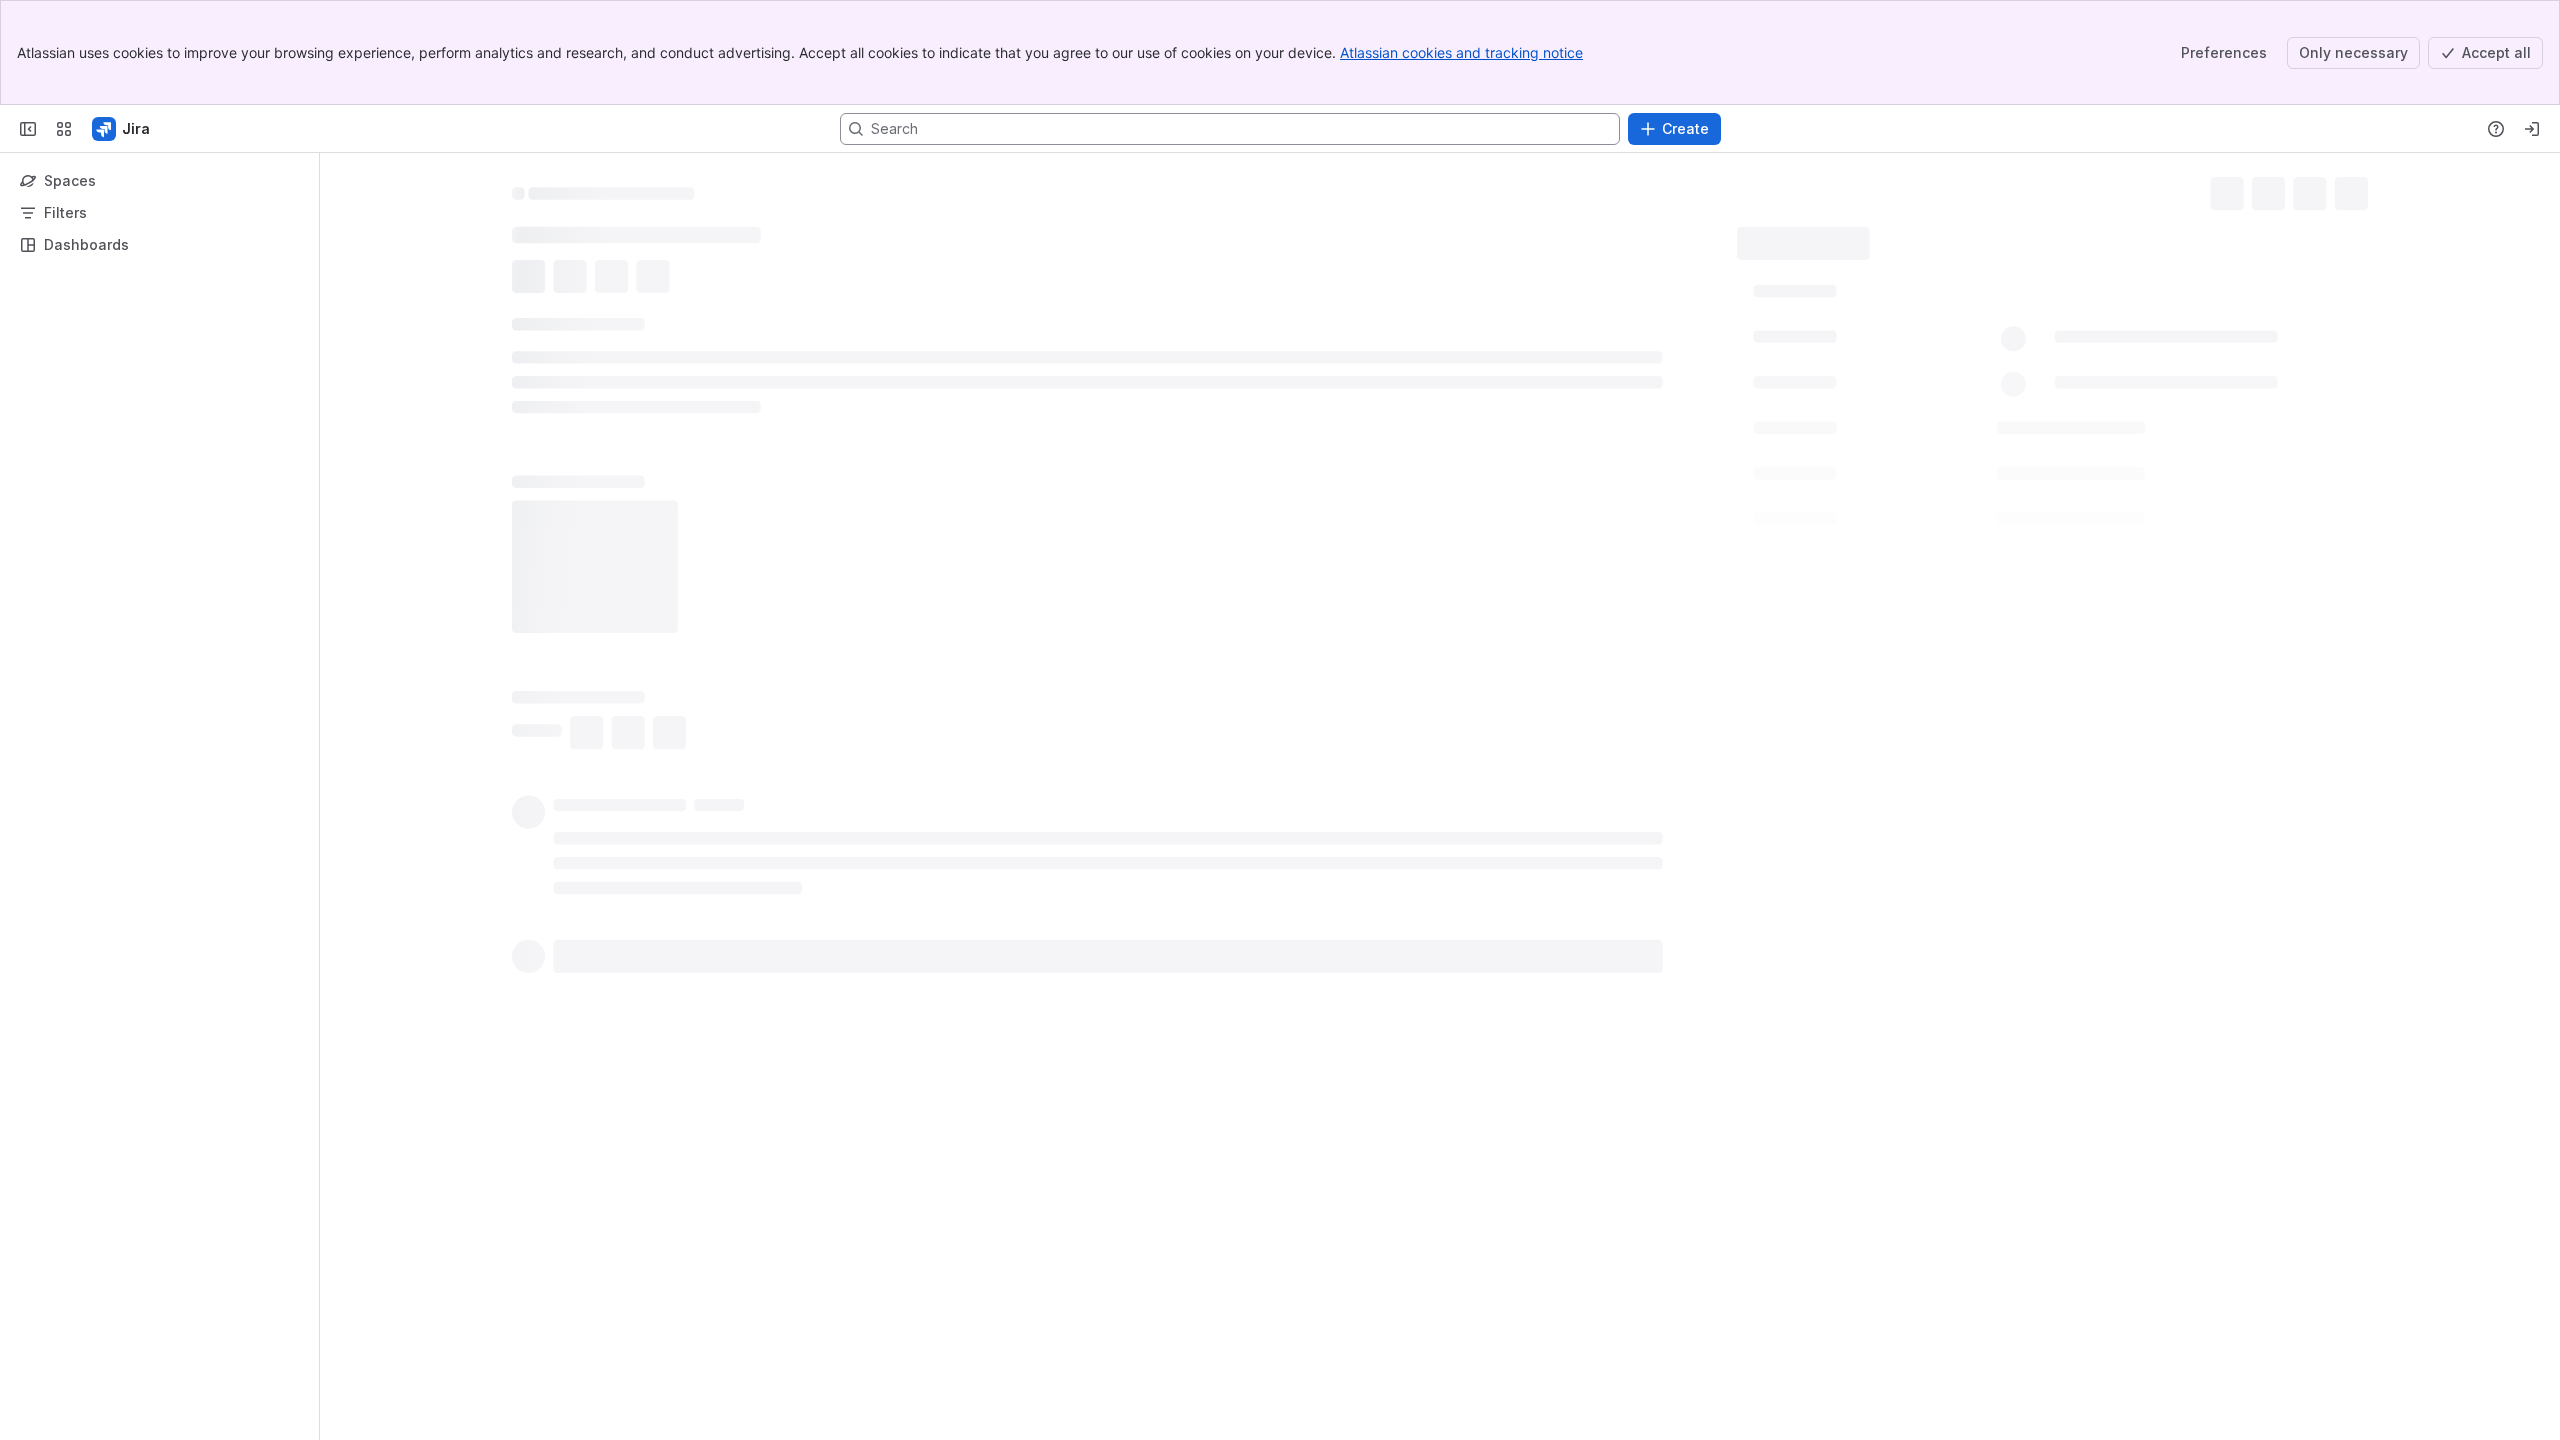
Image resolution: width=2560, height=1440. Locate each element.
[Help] (2496, 129)
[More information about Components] (1901, 474)
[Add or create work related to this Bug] (532, 279)
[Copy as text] (1688, 1035)
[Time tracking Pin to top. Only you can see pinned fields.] (1904, 427)
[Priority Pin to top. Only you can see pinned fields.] (1885, 605)
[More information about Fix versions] (1895, 518)
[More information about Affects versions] (1926, 562)
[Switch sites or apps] (64, 129)
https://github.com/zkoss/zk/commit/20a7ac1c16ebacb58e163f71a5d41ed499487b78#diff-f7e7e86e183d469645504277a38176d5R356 (965, 904)
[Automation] (1977, 236)
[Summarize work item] (572, 279)
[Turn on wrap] (1652, 1035)
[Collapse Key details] (500, 327)
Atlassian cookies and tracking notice (1461, 52)
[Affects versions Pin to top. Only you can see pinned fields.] (1950, 561)
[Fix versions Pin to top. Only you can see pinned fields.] (1919, 517)
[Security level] (2320, 190)
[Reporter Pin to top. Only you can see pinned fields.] (1896, 381)
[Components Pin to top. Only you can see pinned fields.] (1925, 473)
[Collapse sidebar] (28, 129)
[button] (2066, 289)
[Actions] (2360, 190)
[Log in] (2532, 129)
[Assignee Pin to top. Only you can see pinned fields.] (1901, 337)
